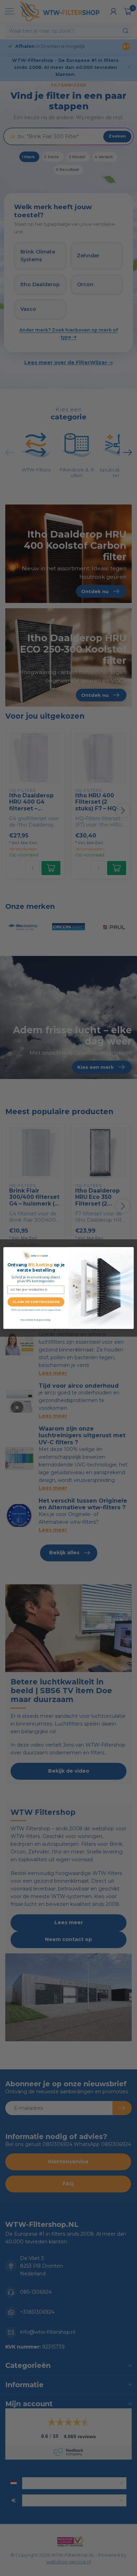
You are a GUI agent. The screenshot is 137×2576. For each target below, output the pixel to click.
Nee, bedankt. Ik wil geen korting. (36, 1320)
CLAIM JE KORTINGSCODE (36, 1302)
